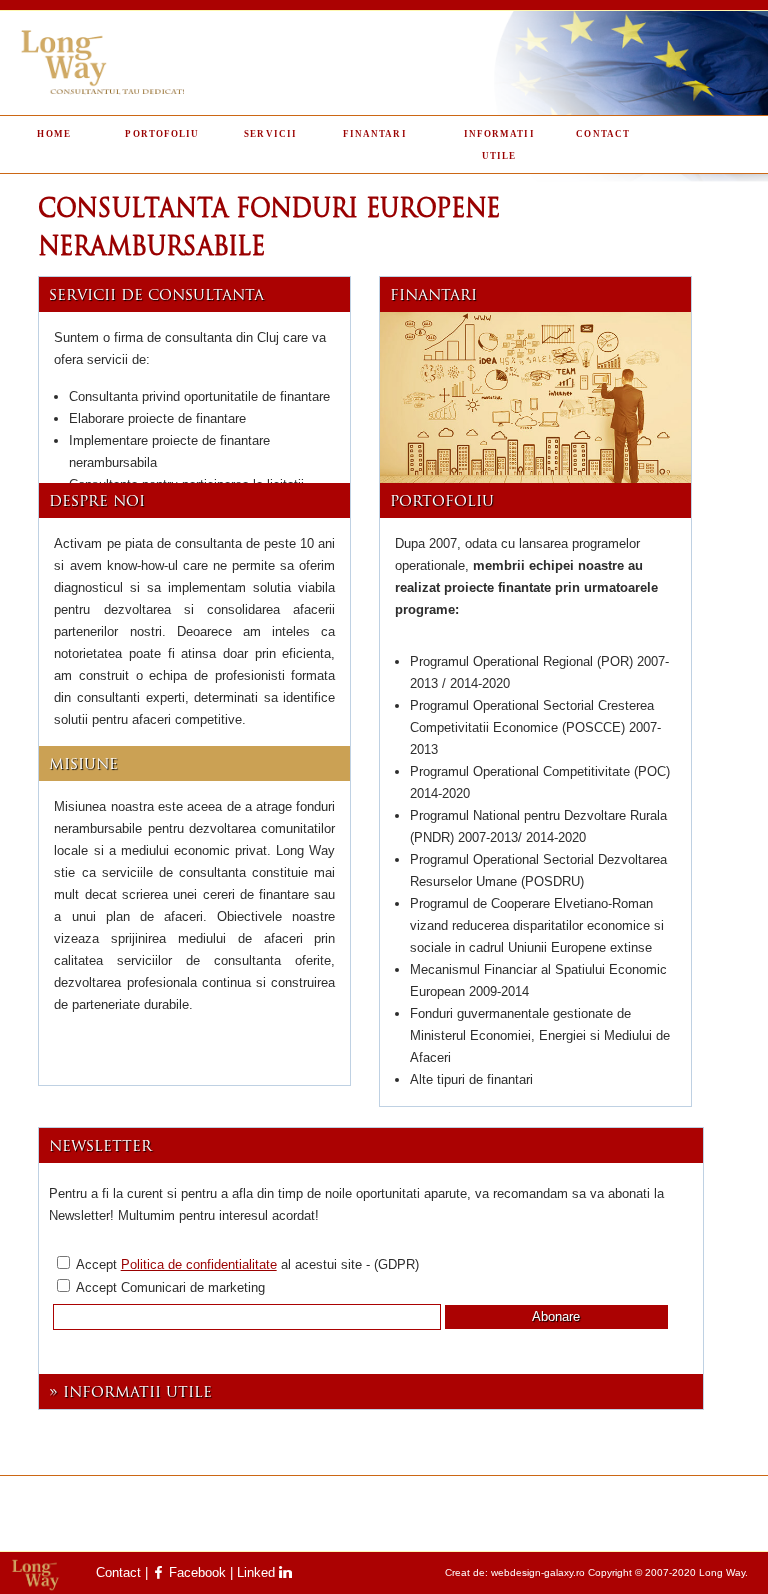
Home (53, 132)
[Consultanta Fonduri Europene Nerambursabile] (384, 63)
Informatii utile (499, 143)
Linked (258, 1572)
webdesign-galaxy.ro (538, 1572)
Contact (603, 132)
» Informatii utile (130, 1393)
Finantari (375, 132)
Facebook (195, 1572)
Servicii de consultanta (156, 296)
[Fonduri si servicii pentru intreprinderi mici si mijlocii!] (535, 405)
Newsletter (100, 1147)
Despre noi (97, 502)
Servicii (270, 132)
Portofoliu (162, 132)
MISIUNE (83, 765)
